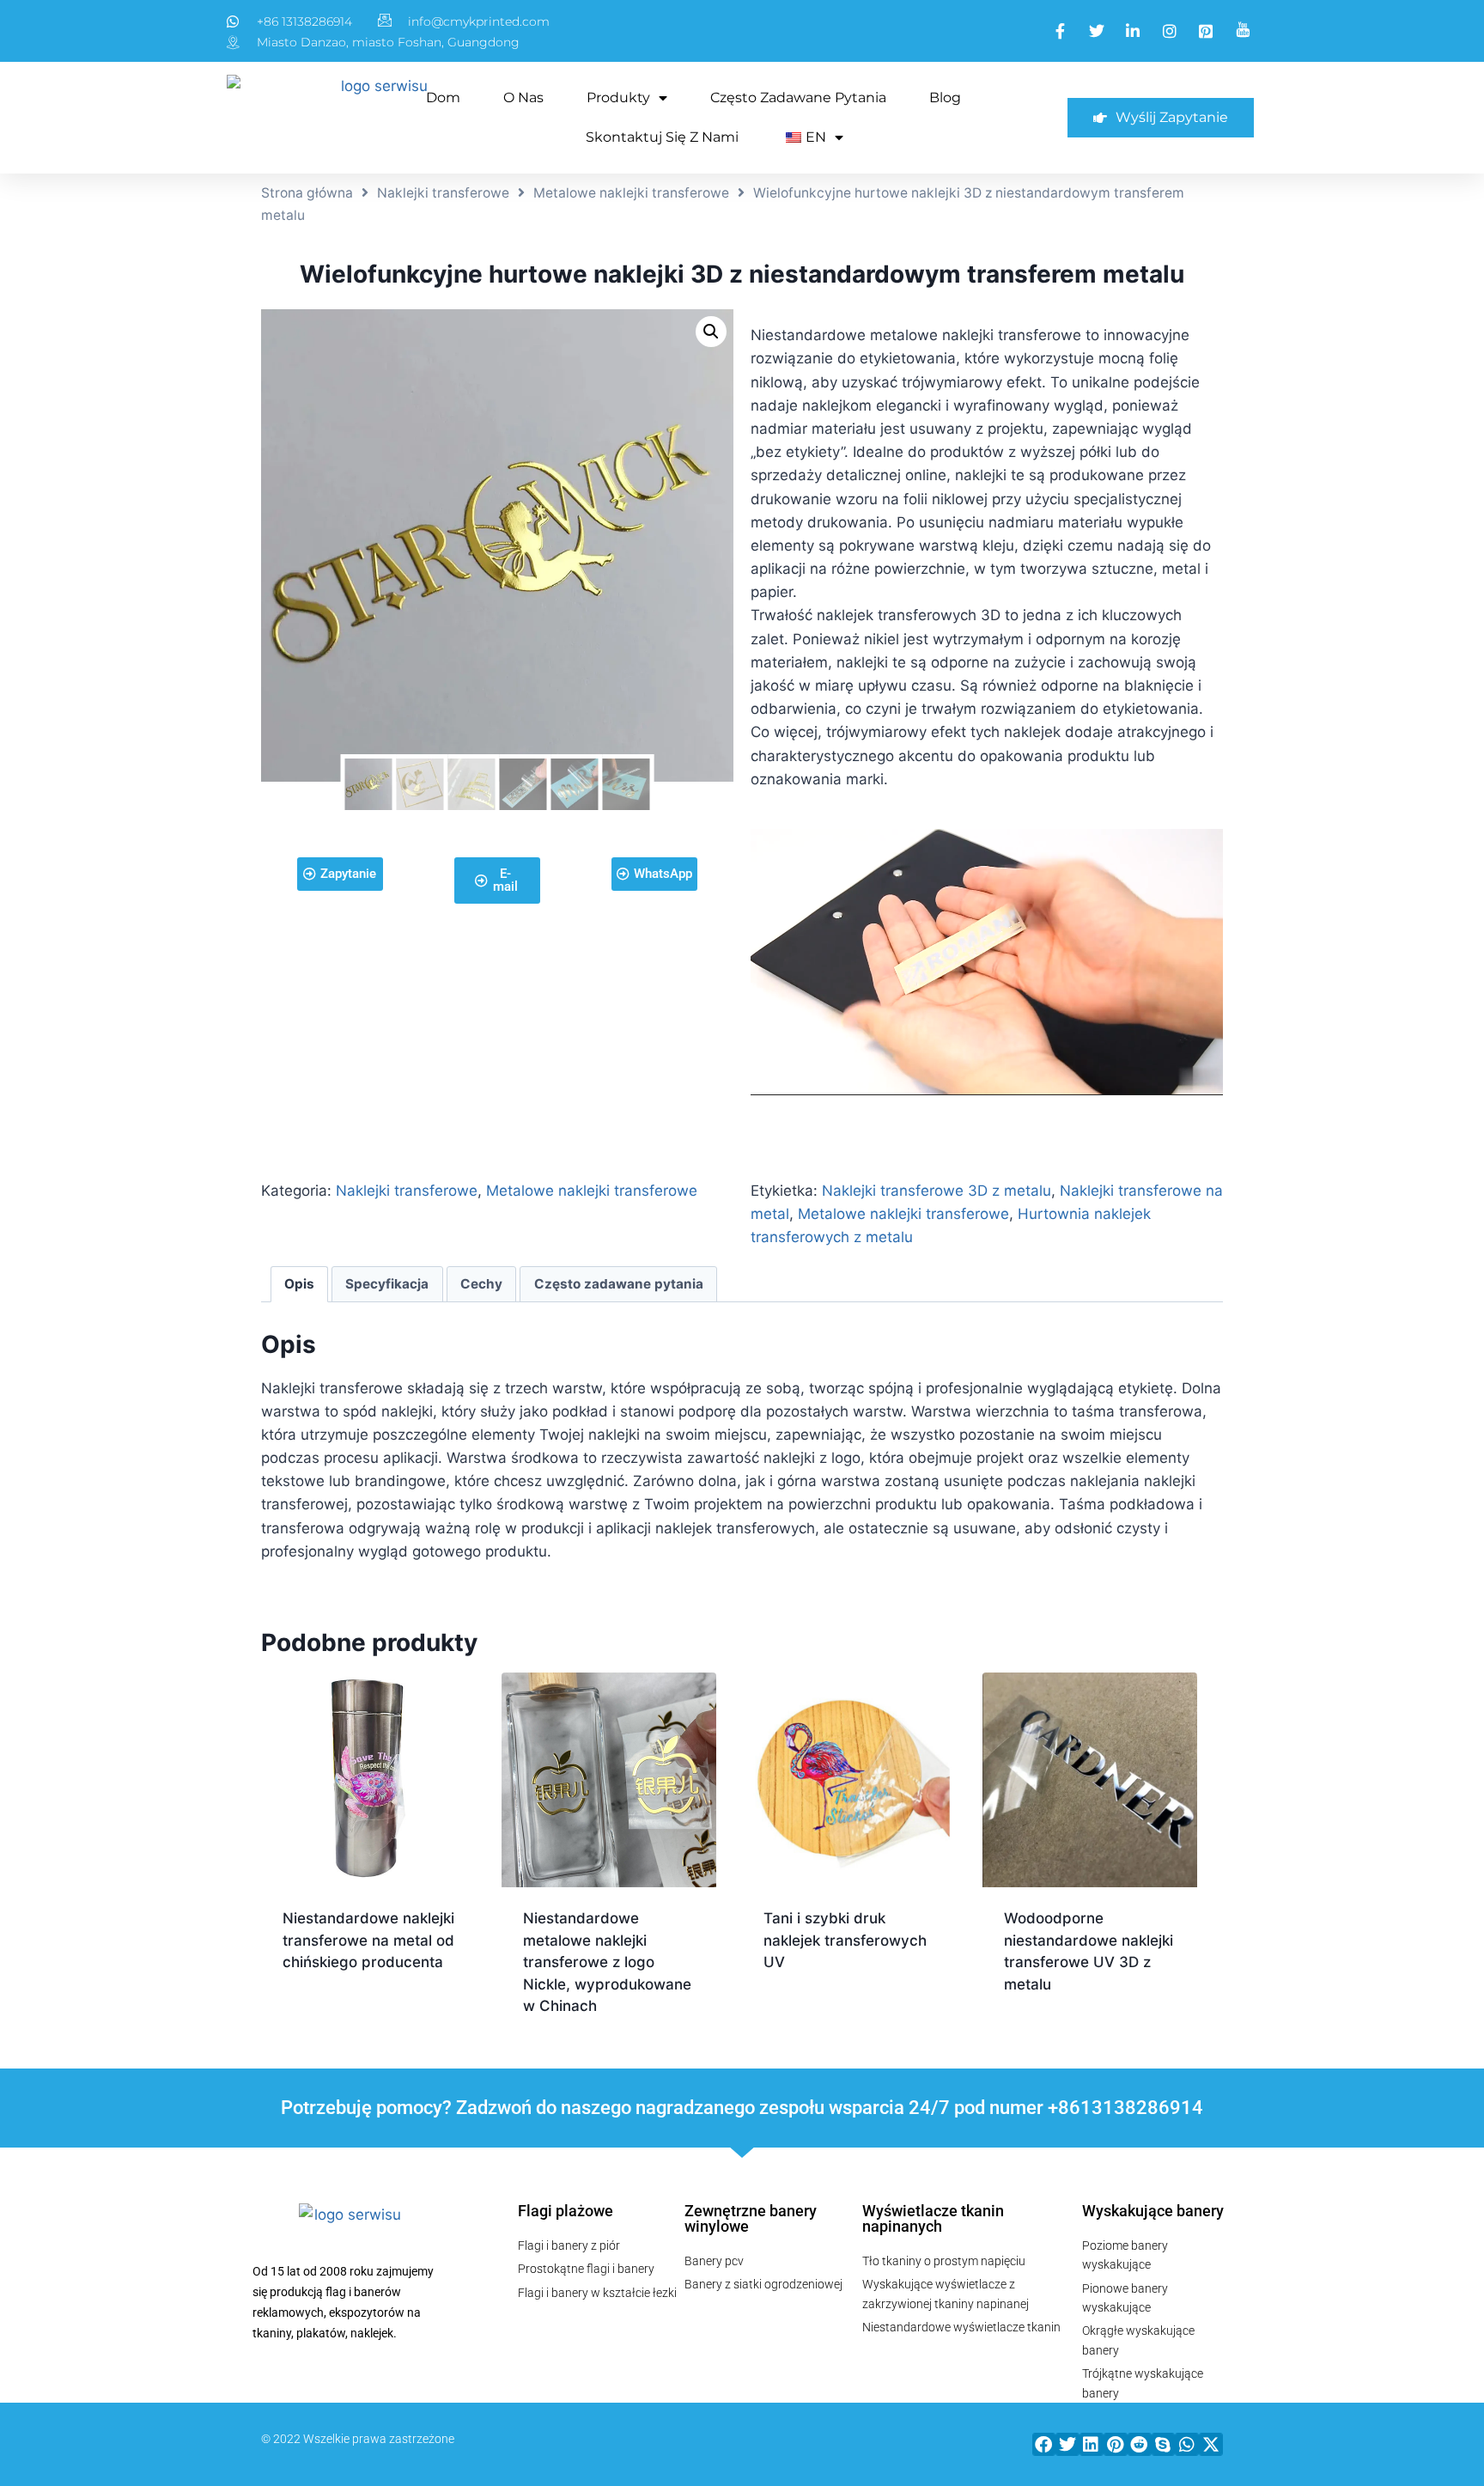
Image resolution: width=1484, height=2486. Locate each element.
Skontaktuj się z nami (662, 137)
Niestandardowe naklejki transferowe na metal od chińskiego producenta (368, 1940)
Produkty (618, 97)
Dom (443, 97)
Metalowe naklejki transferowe (631, 193)
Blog (945, 97)
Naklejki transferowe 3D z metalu (937, 1191)
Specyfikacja (387, 1284)
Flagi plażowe (566, 2211)
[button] (1044, 2444)
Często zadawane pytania (798, 97)
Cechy (481, 1284)
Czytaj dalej (330, 2017)
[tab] (300, 1284)
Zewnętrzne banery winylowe (751, 2218)
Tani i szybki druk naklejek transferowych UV (845, 1940)
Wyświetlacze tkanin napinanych (933, 2218)
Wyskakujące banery (1153, 2211)
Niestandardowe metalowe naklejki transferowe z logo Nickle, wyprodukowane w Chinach (607, 1962)
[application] (987, 962)
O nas (523, 97)
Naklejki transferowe (443, 193)
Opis (299, 1284)
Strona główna (307, 193)
